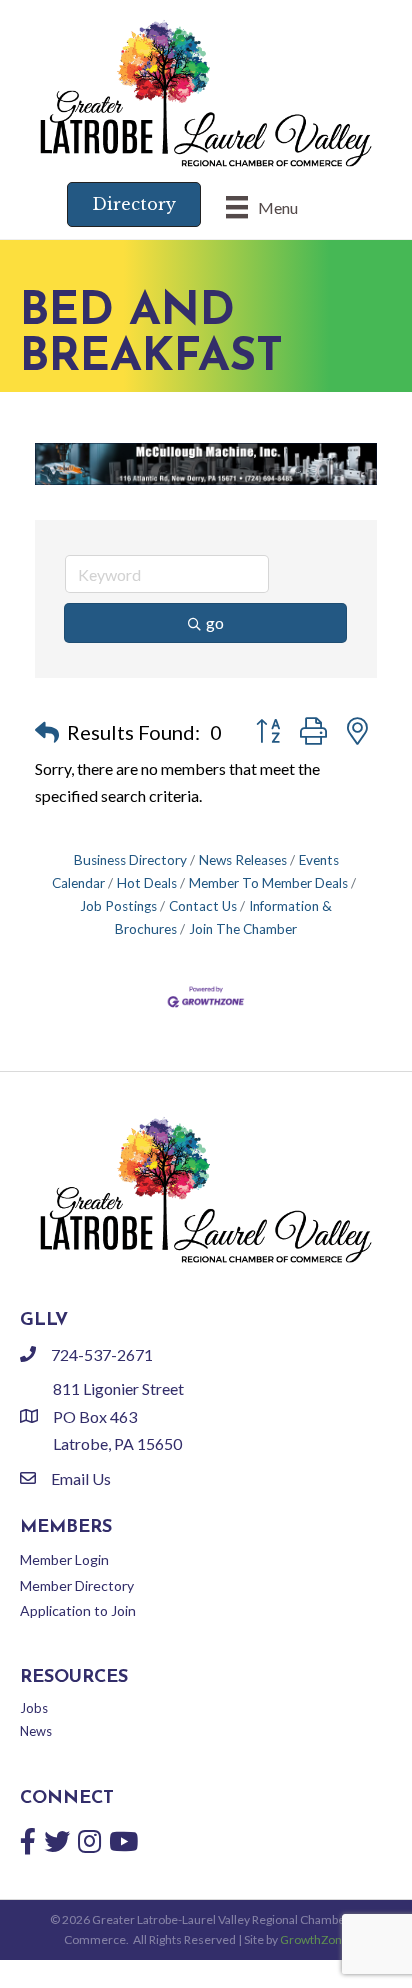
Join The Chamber (243, 929)
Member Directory (77, 1585)
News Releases (243, 860)
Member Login (64, 1559)
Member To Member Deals (268, 883)
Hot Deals (147, 883)
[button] (47, 732)
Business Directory (130, 860)
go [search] (215, 622)
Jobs (34, 1708)
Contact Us (203, 906)
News (36, 1731)
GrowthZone (314, 1939)
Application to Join (78, 1610)
